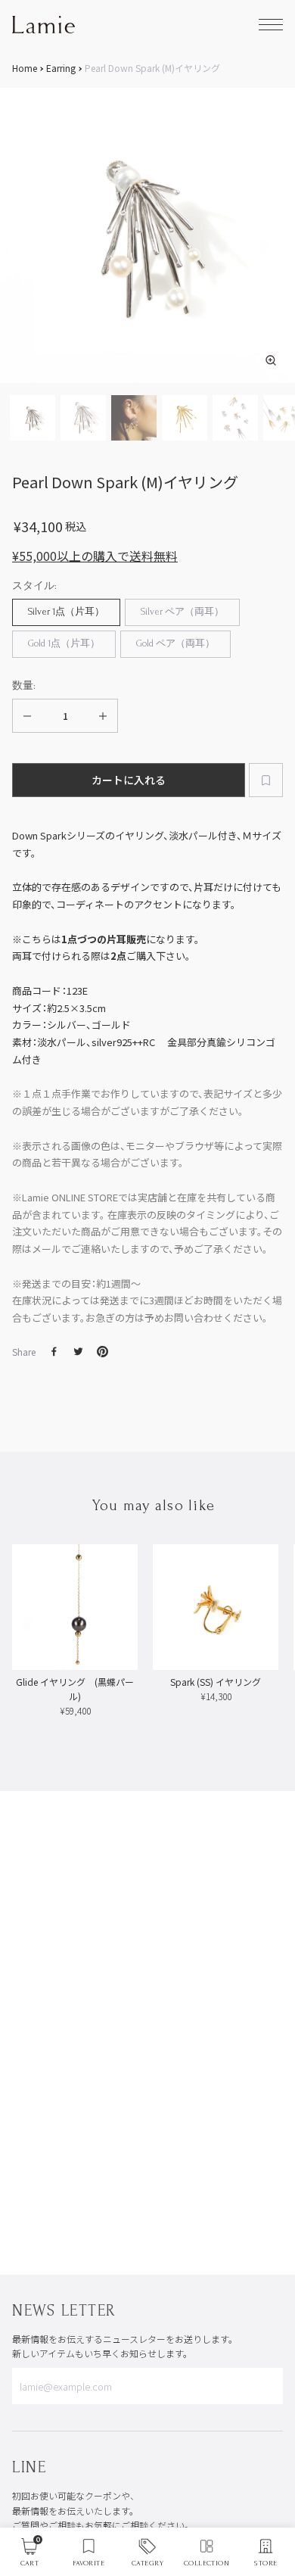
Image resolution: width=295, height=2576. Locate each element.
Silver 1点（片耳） (66, 612)
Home (25, 68)
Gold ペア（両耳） (175, 643)
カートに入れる (129, 780)
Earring (61, 68)
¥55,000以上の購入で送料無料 (95, 556)
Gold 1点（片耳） (64, 643)
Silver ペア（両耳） (182, 612)
